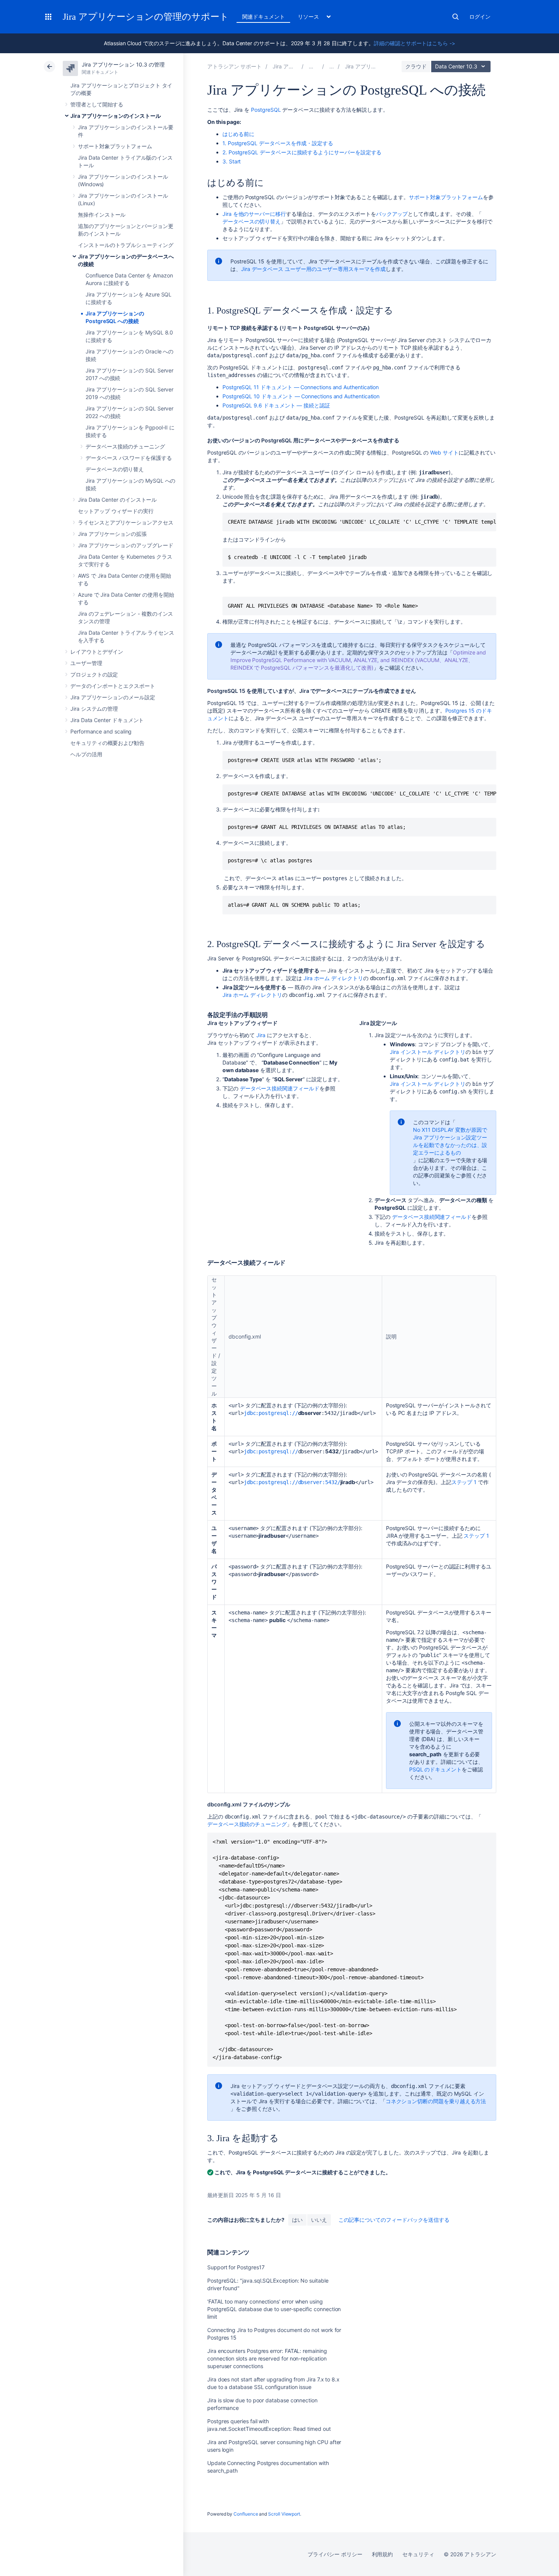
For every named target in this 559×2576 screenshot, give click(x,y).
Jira (261, 1035)
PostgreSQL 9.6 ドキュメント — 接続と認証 (276, 405)
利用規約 (383, 2554)
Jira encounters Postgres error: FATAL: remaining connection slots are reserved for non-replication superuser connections (267, 2358)
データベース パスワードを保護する (129, 458)
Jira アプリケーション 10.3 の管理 (123, 64)
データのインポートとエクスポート (113, 686)
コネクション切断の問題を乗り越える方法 (436, 2101)
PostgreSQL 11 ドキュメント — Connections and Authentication (301, 387)
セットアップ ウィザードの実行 (116, 511)
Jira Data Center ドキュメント (107, 720)
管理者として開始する (97, 104)
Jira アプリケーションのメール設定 (113, 697)
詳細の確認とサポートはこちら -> (414, 43)
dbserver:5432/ (319, 1482)
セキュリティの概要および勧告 (107, 743)
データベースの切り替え (115, 469)
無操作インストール (102, 215)
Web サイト (444, 452)
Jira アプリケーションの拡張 (112, 534)
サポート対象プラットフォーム (115, 146)
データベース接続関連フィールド (280, 1088)
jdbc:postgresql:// (271, 1413)
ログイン (480, 17)
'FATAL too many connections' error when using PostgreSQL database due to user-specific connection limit (274, 2309)
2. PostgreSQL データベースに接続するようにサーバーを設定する (302, 152)
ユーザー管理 (86, 663)
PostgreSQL (266, 110)
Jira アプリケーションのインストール (116, 116)
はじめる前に (238, 134)
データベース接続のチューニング (125, 446)
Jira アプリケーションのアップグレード (126, 545)
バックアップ (392, 214)
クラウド (416, 66)
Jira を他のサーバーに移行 (254, 214)
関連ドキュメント (263, 17)
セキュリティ (418, 2554)
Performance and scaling (101, 731)
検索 (456, 17)
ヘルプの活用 (86, 754)
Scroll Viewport (284, 2514)
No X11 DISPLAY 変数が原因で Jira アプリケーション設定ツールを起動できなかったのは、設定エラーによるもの (450, 1141)
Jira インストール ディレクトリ (428, 1052)
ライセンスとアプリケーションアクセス (126, 522)
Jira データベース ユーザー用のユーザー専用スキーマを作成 (313, 269)
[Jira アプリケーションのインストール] (332, 66)
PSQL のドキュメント (435, 1769)
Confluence (246, 2514)
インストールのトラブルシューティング (126, 245)
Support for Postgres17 (236, 2267)
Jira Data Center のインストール (117, 500)
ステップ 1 (464, 1482)
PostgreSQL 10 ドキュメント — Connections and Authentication (301, 396)
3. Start (232, 161)
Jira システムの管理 (94, 709)
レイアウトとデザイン (97, 652)
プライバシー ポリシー (335, 2554)
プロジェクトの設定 (94, 674)
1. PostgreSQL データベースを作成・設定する (278, 143)
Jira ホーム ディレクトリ (333, 978)
